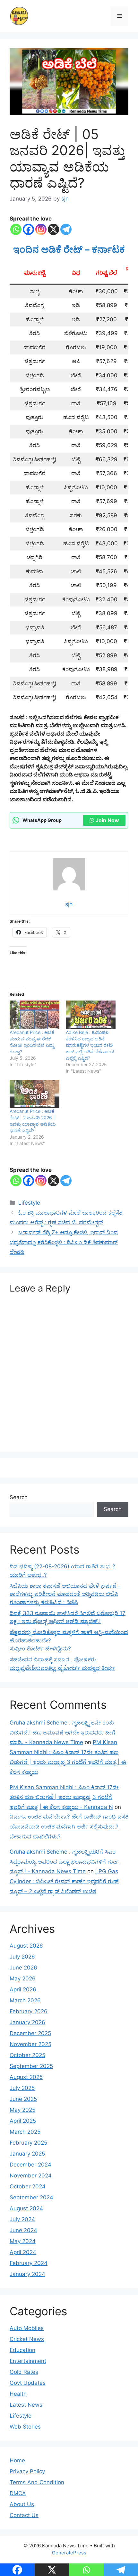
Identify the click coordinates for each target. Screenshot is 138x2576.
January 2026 (27, 2022)
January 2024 (27, 2274)
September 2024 (31, 2197)
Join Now (107, 820)
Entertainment (28, 2361)
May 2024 (23, 2241)
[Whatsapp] (16, 229)
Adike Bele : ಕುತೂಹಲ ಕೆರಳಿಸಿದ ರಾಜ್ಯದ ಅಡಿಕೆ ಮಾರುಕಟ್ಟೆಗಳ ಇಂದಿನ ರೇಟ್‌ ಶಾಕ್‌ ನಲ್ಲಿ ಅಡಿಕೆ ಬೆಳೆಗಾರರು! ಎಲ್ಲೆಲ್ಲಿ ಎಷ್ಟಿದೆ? (90, 1045)
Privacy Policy (27, 2471)
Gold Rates (24, 2372)
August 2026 (26, 1946)
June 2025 (23, 2099)
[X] (53, 229)
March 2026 (25, 2000)
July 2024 (22, 2219)
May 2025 (22, 2110)
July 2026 (22, 1957)
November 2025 (30, 2044)
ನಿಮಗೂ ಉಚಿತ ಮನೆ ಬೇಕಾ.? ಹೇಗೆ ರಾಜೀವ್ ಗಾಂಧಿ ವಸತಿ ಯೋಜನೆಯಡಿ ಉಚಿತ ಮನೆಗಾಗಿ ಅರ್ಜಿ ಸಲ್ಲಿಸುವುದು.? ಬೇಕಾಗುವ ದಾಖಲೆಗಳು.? (69, 1826)
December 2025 (30, 2033)
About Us (22, 2504)
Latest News (26, 2405)
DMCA (18, 2493)
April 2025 (23, 2121)
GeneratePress (69, 2553)
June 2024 (23, 2230)
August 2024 (26, 2208)
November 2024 (31, 2176)
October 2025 (27, 2055)
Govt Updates (28, 2383)
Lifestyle (29, 1203)
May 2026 (23, 1979)
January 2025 (27, 2154)
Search (19, 1497)
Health (18, 2394)
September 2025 (31, 2066)
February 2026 (29, 2011)
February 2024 (29, 2263)
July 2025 (22, 2088)
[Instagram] (41, 229)
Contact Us (24, 2515)
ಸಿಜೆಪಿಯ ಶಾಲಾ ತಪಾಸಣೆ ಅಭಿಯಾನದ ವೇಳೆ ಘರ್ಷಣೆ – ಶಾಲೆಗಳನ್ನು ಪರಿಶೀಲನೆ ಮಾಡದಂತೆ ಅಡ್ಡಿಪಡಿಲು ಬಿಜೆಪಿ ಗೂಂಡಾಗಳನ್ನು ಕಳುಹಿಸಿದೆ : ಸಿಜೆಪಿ (65, 1594)
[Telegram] (66, 229)
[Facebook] (28, 229)
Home (17, 2460)
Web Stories (25, 2427)
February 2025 (28, 2143)
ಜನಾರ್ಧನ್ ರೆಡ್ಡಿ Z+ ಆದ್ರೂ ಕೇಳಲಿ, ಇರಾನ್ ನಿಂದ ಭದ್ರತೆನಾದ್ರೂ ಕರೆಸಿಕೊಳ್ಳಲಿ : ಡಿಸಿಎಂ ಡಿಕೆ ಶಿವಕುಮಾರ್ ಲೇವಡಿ (64, 1242)
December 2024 (30, 2165)
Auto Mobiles (27, 2328)
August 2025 (26, 2077)
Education (22, 2350)
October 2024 (28, 2186)
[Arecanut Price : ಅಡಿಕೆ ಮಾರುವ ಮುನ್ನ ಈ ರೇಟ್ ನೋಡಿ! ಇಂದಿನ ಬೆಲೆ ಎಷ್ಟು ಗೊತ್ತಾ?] (34, 1015)
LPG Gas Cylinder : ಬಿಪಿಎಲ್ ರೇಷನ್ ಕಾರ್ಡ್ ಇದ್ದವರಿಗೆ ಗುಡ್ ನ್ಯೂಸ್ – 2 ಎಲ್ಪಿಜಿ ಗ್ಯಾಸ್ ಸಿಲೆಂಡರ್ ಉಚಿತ (64, 1881)
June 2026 (23, 1968)
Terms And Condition (37, 2482)
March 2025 (25, 2132)
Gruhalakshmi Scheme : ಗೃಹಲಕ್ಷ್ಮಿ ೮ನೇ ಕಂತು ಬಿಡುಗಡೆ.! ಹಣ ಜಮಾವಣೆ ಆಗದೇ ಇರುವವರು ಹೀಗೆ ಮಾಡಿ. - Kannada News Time (62, 1732)
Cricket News (27, 2339)
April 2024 (23, 2252)
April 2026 (23, 1989)
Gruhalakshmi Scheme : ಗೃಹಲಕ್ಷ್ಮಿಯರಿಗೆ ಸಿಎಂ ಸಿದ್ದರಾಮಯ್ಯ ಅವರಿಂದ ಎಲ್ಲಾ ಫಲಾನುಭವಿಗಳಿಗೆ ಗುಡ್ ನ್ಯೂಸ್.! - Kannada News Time (64, 1861)
